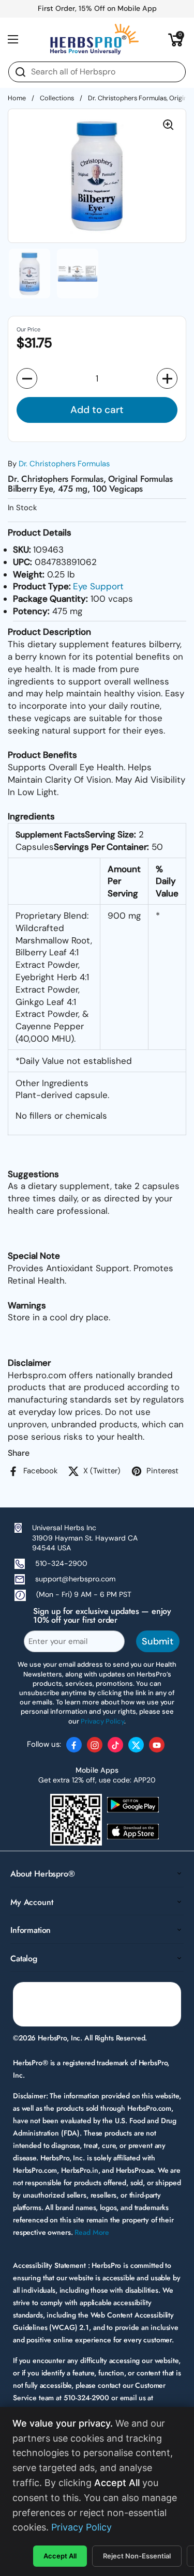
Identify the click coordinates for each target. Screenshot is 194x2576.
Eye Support (98, 586)
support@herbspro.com (75, 1579)
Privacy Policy (81, 2527)
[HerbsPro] (95, 39)
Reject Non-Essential (137, 2556)
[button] (176, 39)
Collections (57, 98)
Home (17, 98)
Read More (92, 2232)
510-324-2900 (61, 1563)
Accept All (60, 2556)
